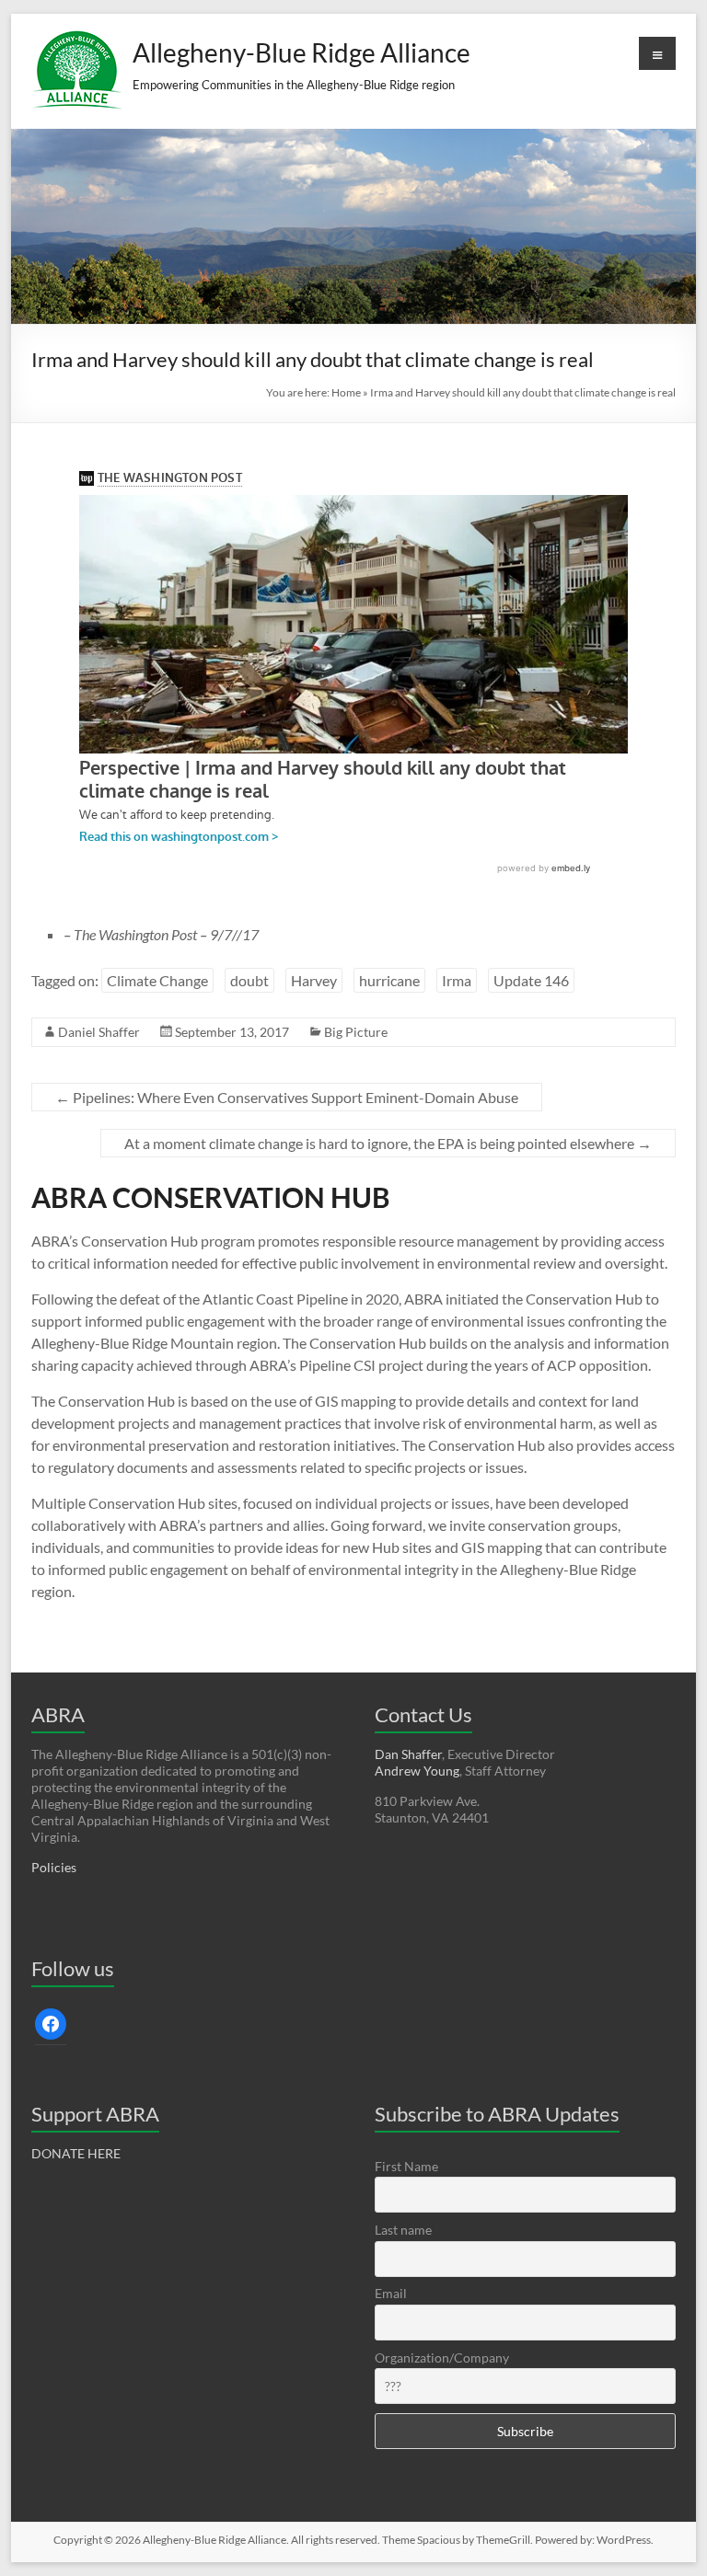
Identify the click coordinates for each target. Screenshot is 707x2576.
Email (391, 2293)
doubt (249, 980)
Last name (403, 2230)
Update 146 (531, 980)
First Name (406, 2166)
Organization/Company (442, 2357)
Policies (54, 1867)
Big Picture (356, 1032)
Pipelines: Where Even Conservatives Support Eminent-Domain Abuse (287, 1097)
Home (346, 392)
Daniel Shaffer (99, 1032)
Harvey (314, 980)
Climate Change (157, 980)
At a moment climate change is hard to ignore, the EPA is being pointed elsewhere (388, 1143)
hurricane (389, 980)
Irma (457, 980)
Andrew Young (417, 1771)
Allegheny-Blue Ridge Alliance (301, 52)
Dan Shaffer (408, 1754)
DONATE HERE (76, 2153)
